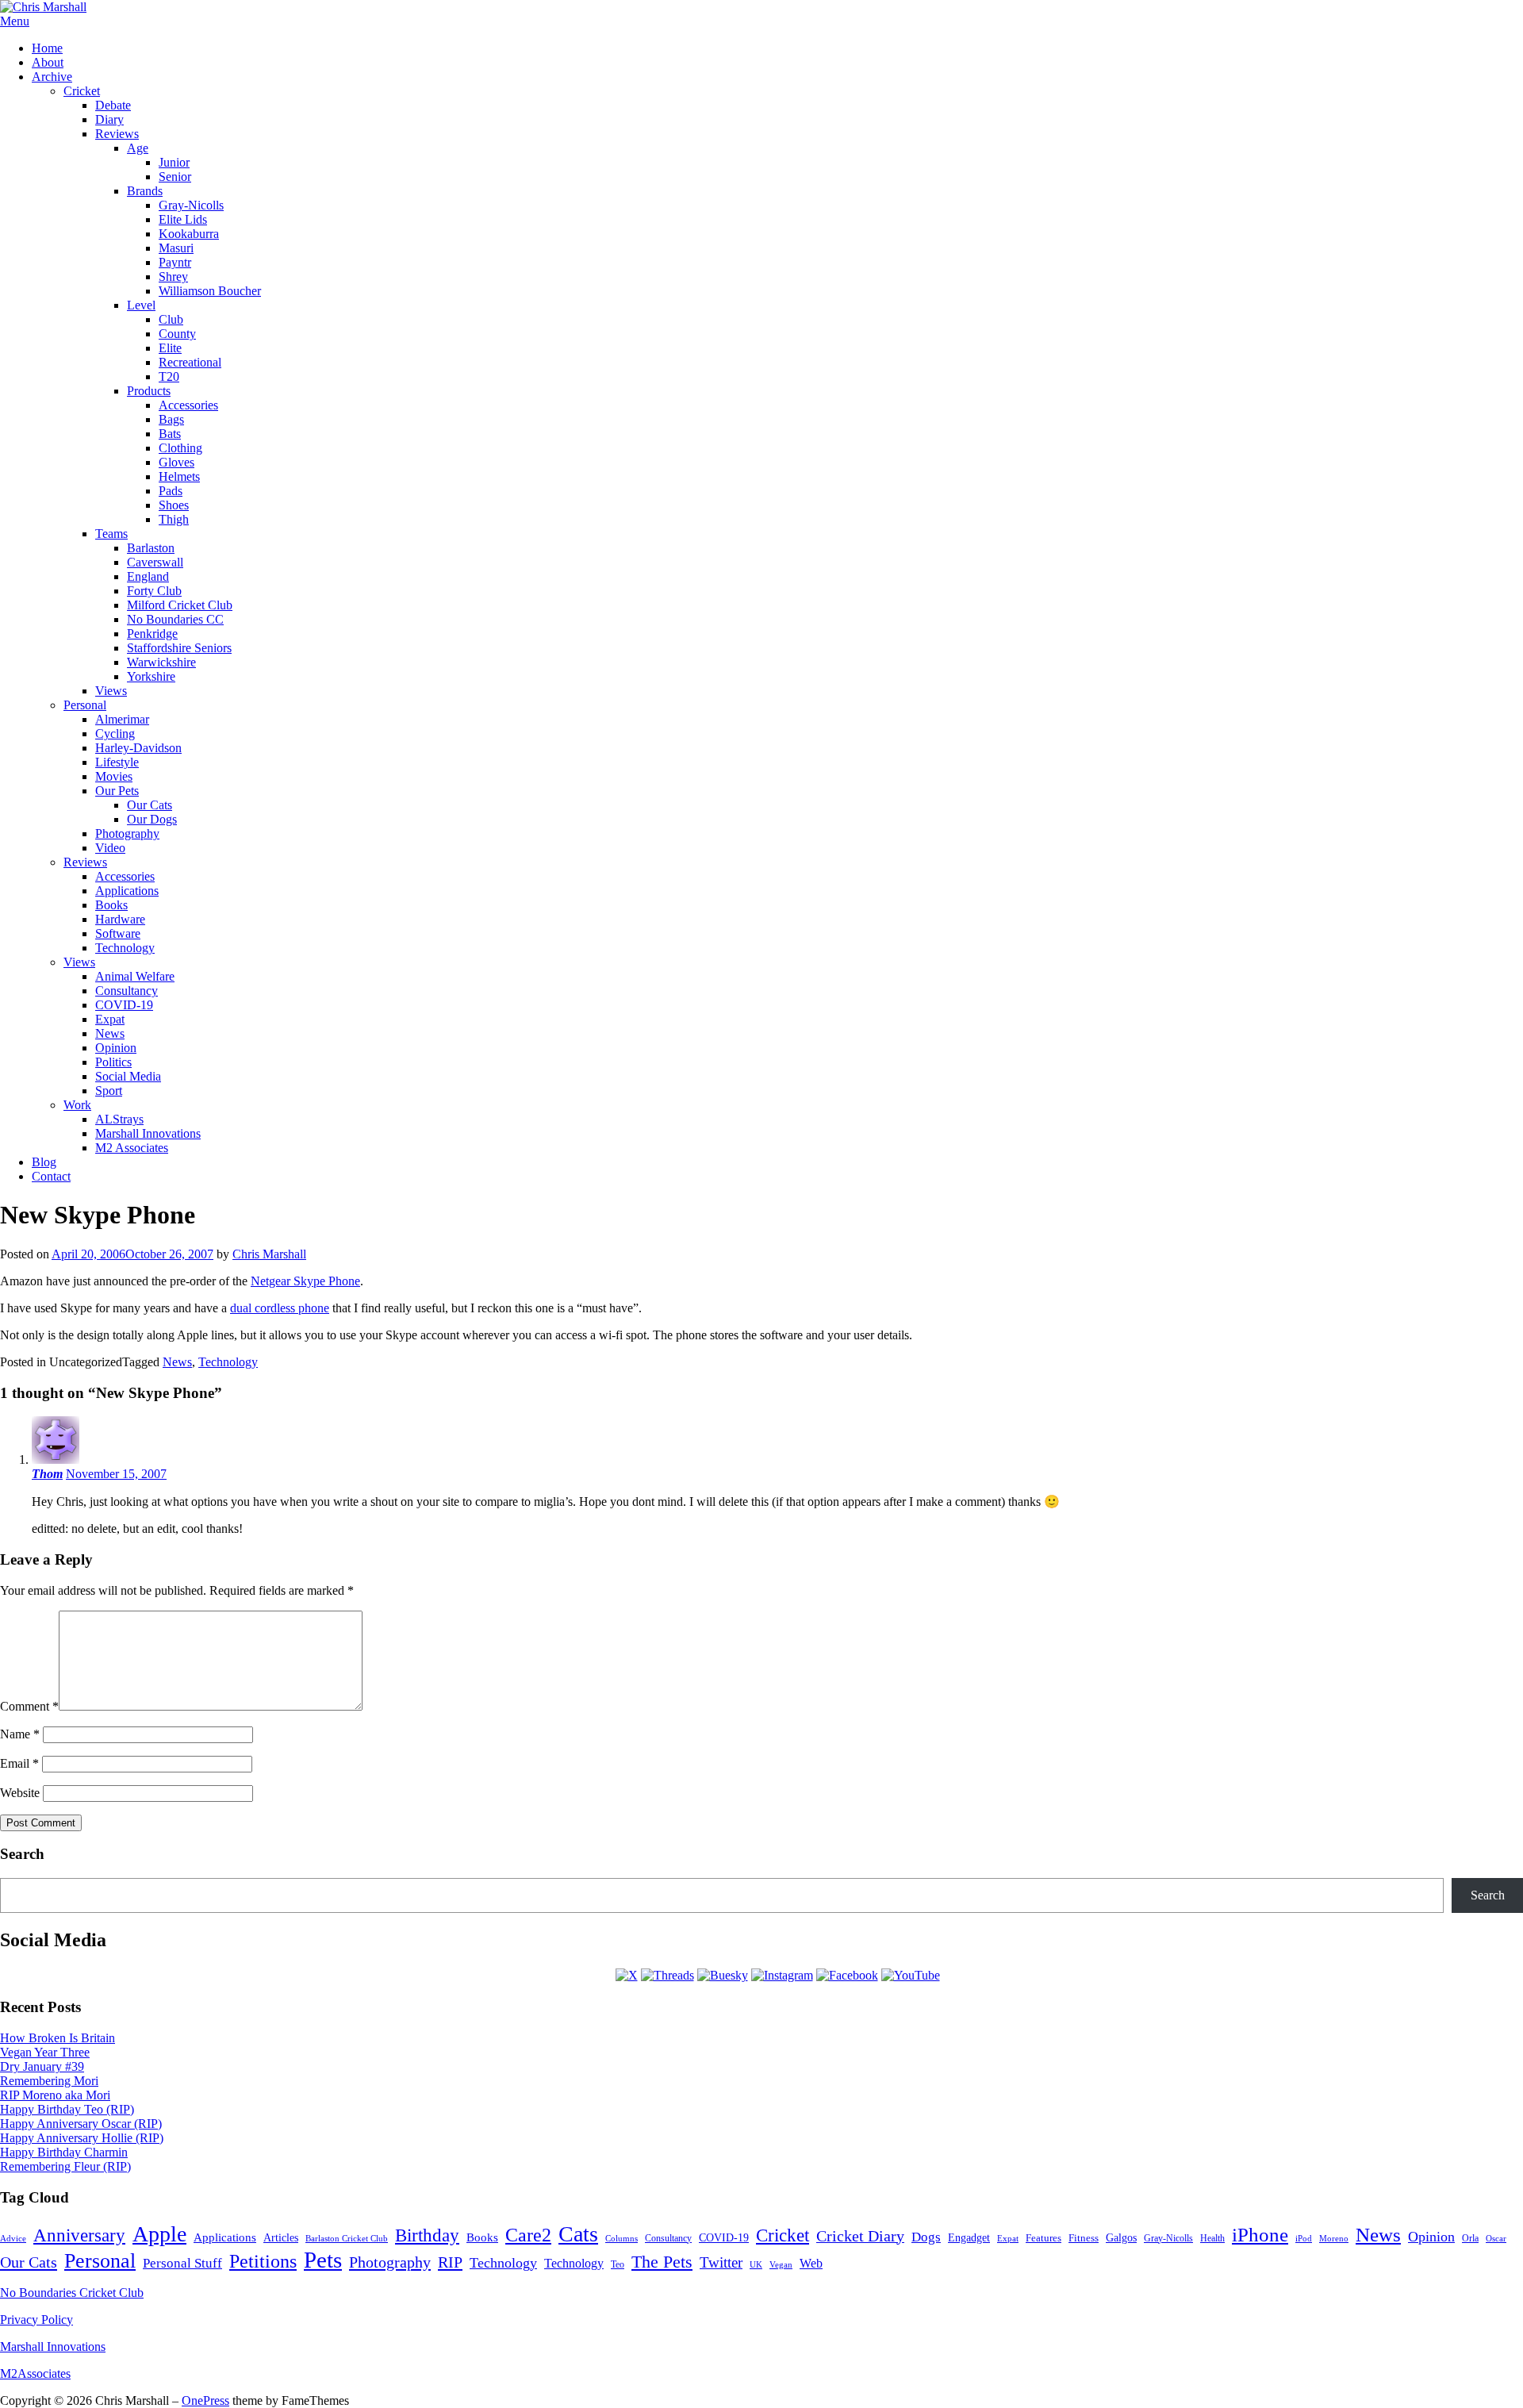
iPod (1304, 2238)
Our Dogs (152, 819)
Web (811, 2263)
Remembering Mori (49, 2081)
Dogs (926, 2237)
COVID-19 (124, 1005)
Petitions (263, 2261)
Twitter (721, 2262)
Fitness (1084, 2238)
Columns (621, 2238)
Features (1043, 2238)
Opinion (116, 1048)
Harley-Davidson (138, 748)
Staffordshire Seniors (179, 648)
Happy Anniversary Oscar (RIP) (81, 2124)
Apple (159, 2234)
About (48, 62)
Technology (125, 948)
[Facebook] (847, 1975)
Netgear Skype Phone (305, 1281)
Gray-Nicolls (191, 205)
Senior (175, 177)
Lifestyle (117, 762)
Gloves (176, 462)
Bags (171, 419)
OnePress (205, 2400)
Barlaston (151, 548)
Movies (114, 776)
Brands (145, 191)
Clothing (180, 448)
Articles (281, 2238)
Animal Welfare (135, 976)
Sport (109, 1091)
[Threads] (668, 1975)
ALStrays (119, 1119)
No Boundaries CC (175, 619)
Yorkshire (151, 676)
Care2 (528, 2235)
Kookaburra (189, 234)
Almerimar (122, 719)
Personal (85, 705)
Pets (323, 2260)
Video (110, 848)
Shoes (174, 505)
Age (138, 148)
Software (118, 933)
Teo (618, 2264)
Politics (113, 1062)
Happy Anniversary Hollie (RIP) (82, 2138)
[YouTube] (911, 1975)
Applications (127, 891)
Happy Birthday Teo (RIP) (67, 2109)
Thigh (174, 519)
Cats (578, 2234)
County (177, 334)
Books (111, 905)
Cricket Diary (860, 2236)
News (110, 1033)
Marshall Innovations (148, 1133)
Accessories (188, 405)
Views (111, 691)
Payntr (175, 262)
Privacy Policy (36, 2320)
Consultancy (127, 991)
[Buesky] (723, 1975)
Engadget (969, 2238)
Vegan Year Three (45, 2052)
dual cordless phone (280, 1308)
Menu (15, 21)
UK (756, 2265)
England (148, 576)
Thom (47, 1474)
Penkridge (152, 634)
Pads (171, 491)
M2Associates (35, 2373)
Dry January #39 (42, 2066)
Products (149, 391)
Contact (51, 1176)
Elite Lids (183, 219)
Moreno (1334, 2239)
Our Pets (117, 791)
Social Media (128, 1076)
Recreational (190, 362)
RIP (450, 2262)
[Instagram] (782, 1975)
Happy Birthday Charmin (64, 2152)
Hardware (120, 919)
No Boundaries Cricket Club (72, 2293)
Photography (127, 833)
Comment (29, 1706)
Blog (44, 1162)
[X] (627, 1975)
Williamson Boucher (210, 291)
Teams (111, 534)
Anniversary (79, 2235)
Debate (113, 105)
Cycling (115, 734)
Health (1212, 2239)
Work (77, 1105)
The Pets (662, 2262)
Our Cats (150, 805)
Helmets (179, 476)
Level (141, 305)
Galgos (1121, 2237)
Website (20, 1793)
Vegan (781, 2264)
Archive (52, 77)
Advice (13, 2238)
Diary (109, 119)
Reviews (117, 134)
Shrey (173, 277)
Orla (1470, 2238)
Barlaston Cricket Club (347, 2238)
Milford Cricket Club (180, 605)
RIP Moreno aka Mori (55, 2095)
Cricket (82, 91)
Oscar (1496, 2238)
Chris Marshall (269, 1254)
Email (19, 1763)
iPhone (1260, 2235)
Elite (170, 348)
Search (1488, 1895)
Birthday (427, 2235)
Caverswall (155, 562)
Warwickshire (161, 662)
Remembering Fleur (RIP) (65, 2166)
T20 (169, 376)
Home (47, 48)
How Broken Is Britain (58, 2038)
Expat (110, 1019)
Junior (174, 162)
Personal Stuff (182, 2263)
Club (171, 319)
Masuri (176, 248)
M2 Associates (132, 1148)
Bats (170, 434)
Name (20, 1734)
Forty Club (154, 591)
